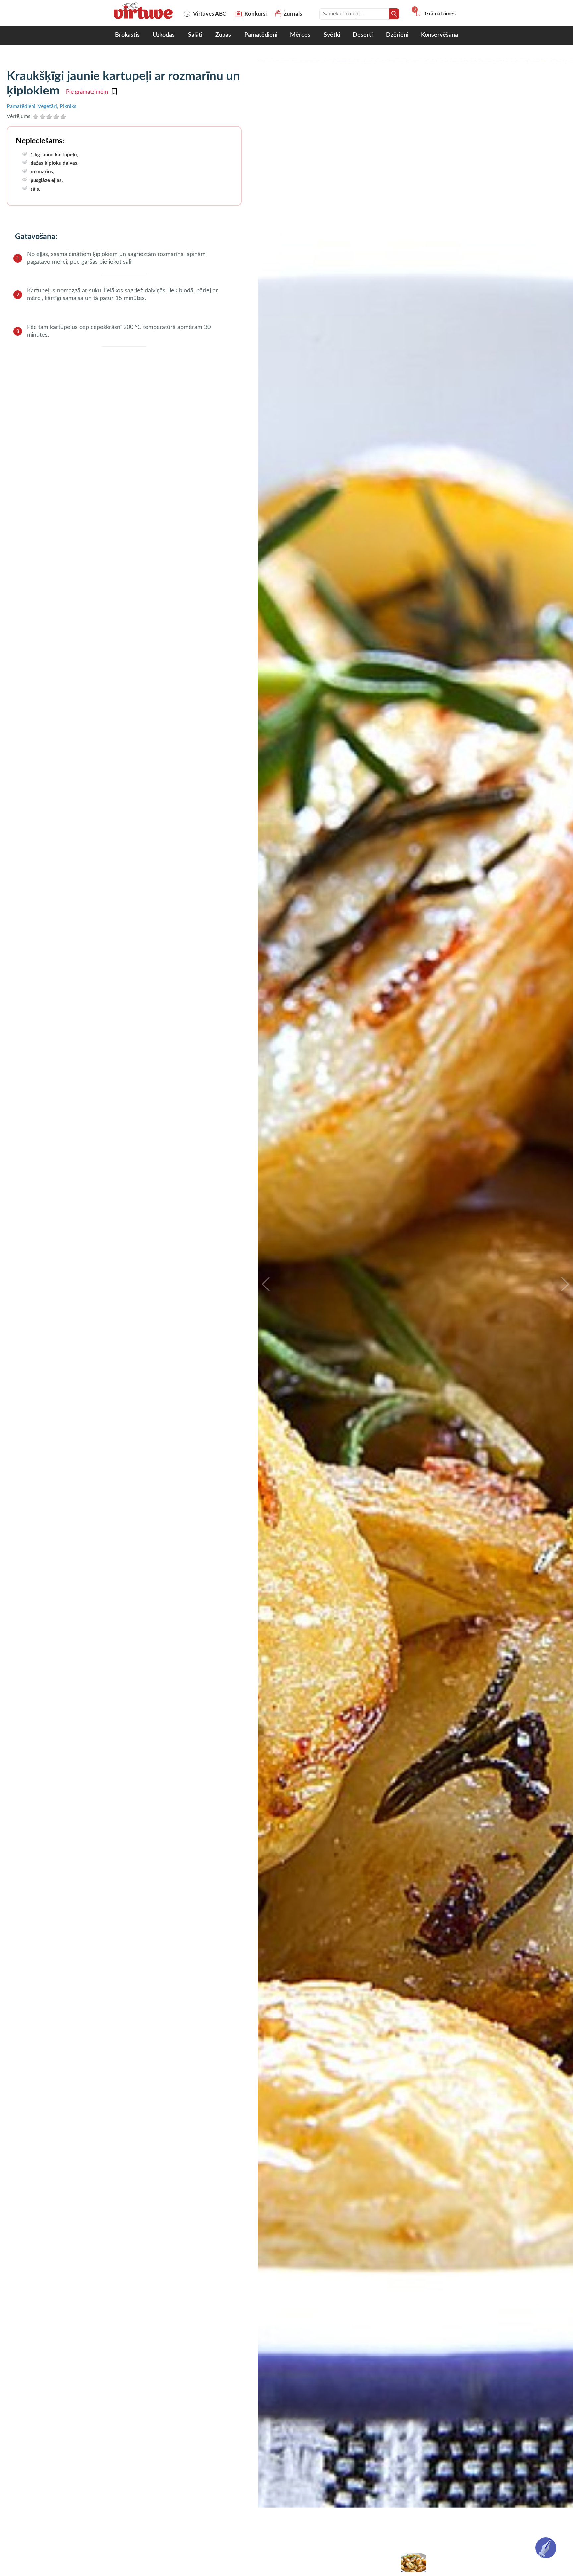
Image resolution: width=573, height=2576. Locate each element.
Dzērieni (397, 35)
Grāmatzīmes (435, 14)
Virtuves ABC (210, 14)
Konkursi (255, 14)
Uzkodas (164, 35)
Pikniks (68, 106)
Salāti (195, 35)
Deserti (363, 35)
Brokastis (127, 35)
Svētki (332, 35)
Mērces (300, 35)
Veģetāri (47, 106)
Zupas (223, 35)
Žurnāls (293, 14)
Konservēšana (440, 35)
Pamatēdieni (261, 35)
